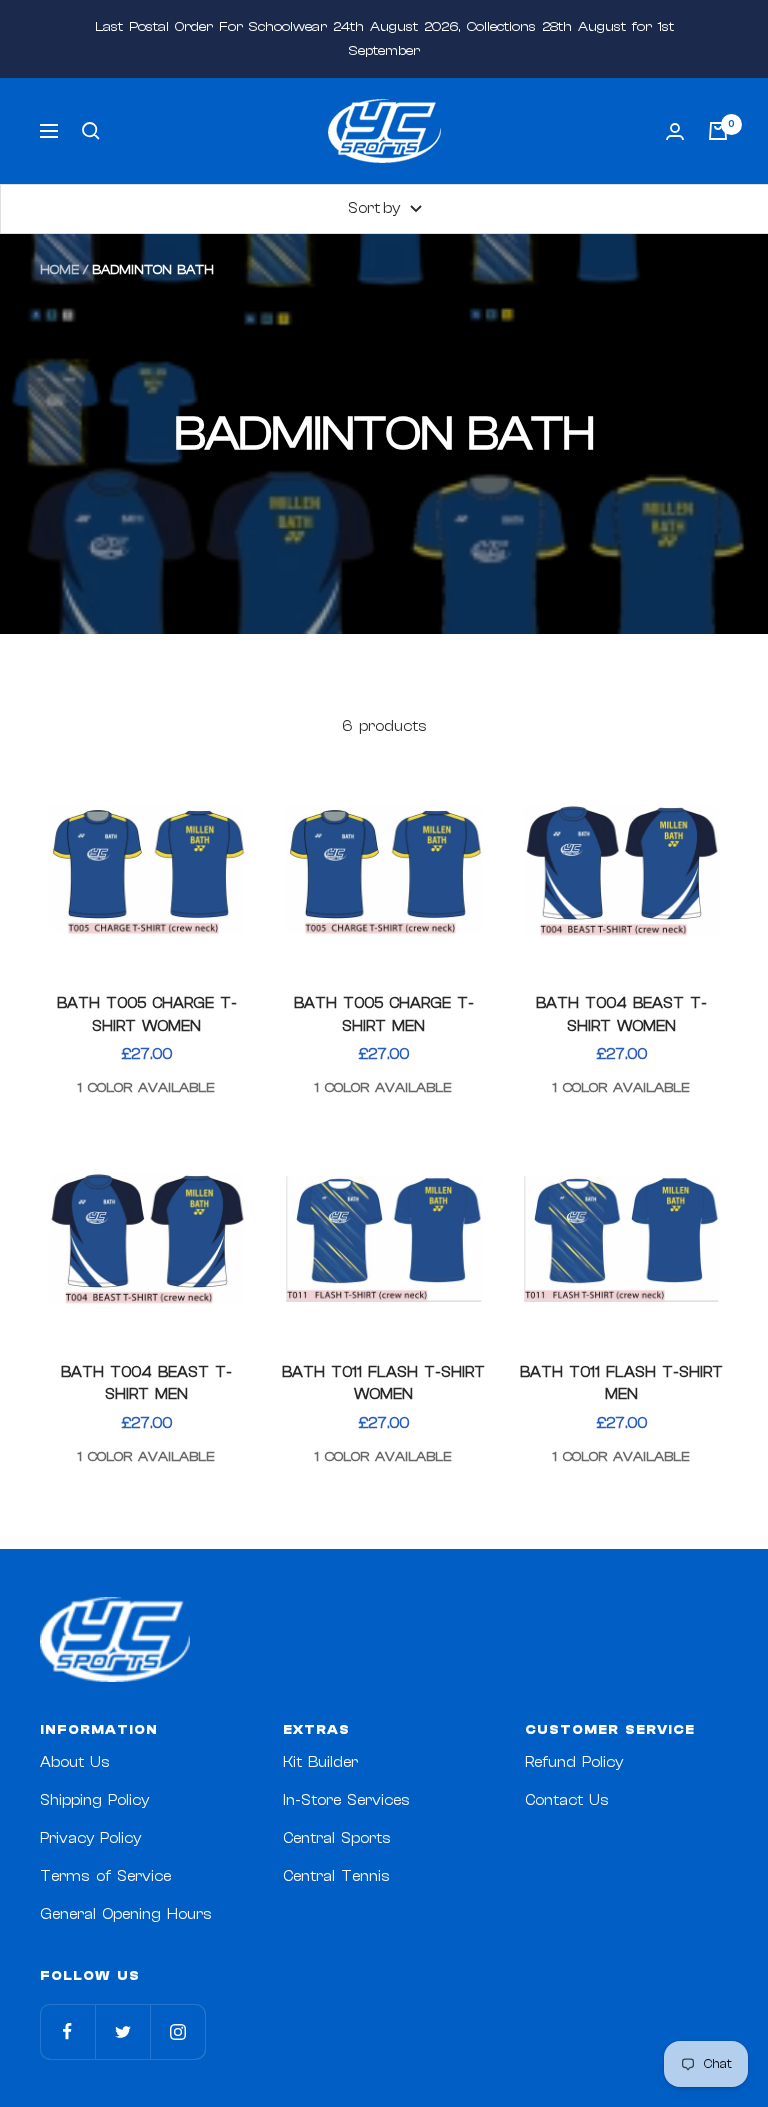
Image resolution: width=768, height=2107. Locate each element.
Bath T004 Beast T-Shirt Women (621, 1015)
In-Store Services (346, 1800)
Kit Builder (320, 1762)
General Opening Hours (126, 1914)
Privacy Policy (90, 1838)
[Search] (91, 131)
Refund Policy (574, 1762)
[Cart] (718, 131)
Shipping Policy (94, 1800)
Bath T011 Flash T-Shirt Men (621, 1384)
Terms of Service (105, 1876)
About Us (75, 1762)
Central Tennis (336, 1876)
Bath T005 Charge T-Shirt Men (384, 1015)
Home (59, 269)
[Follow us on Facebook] (67, 2031)
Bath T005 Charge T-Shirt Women (147, 1015)
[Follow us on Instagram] (177, 2031)
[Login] (675, 131)
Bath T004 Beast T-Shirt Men (146, 1384)
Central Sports (337, 1838)
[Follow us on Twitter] (122, 2031)
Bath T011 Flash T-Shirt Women (383, 1384)
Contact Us (567, 1800)
